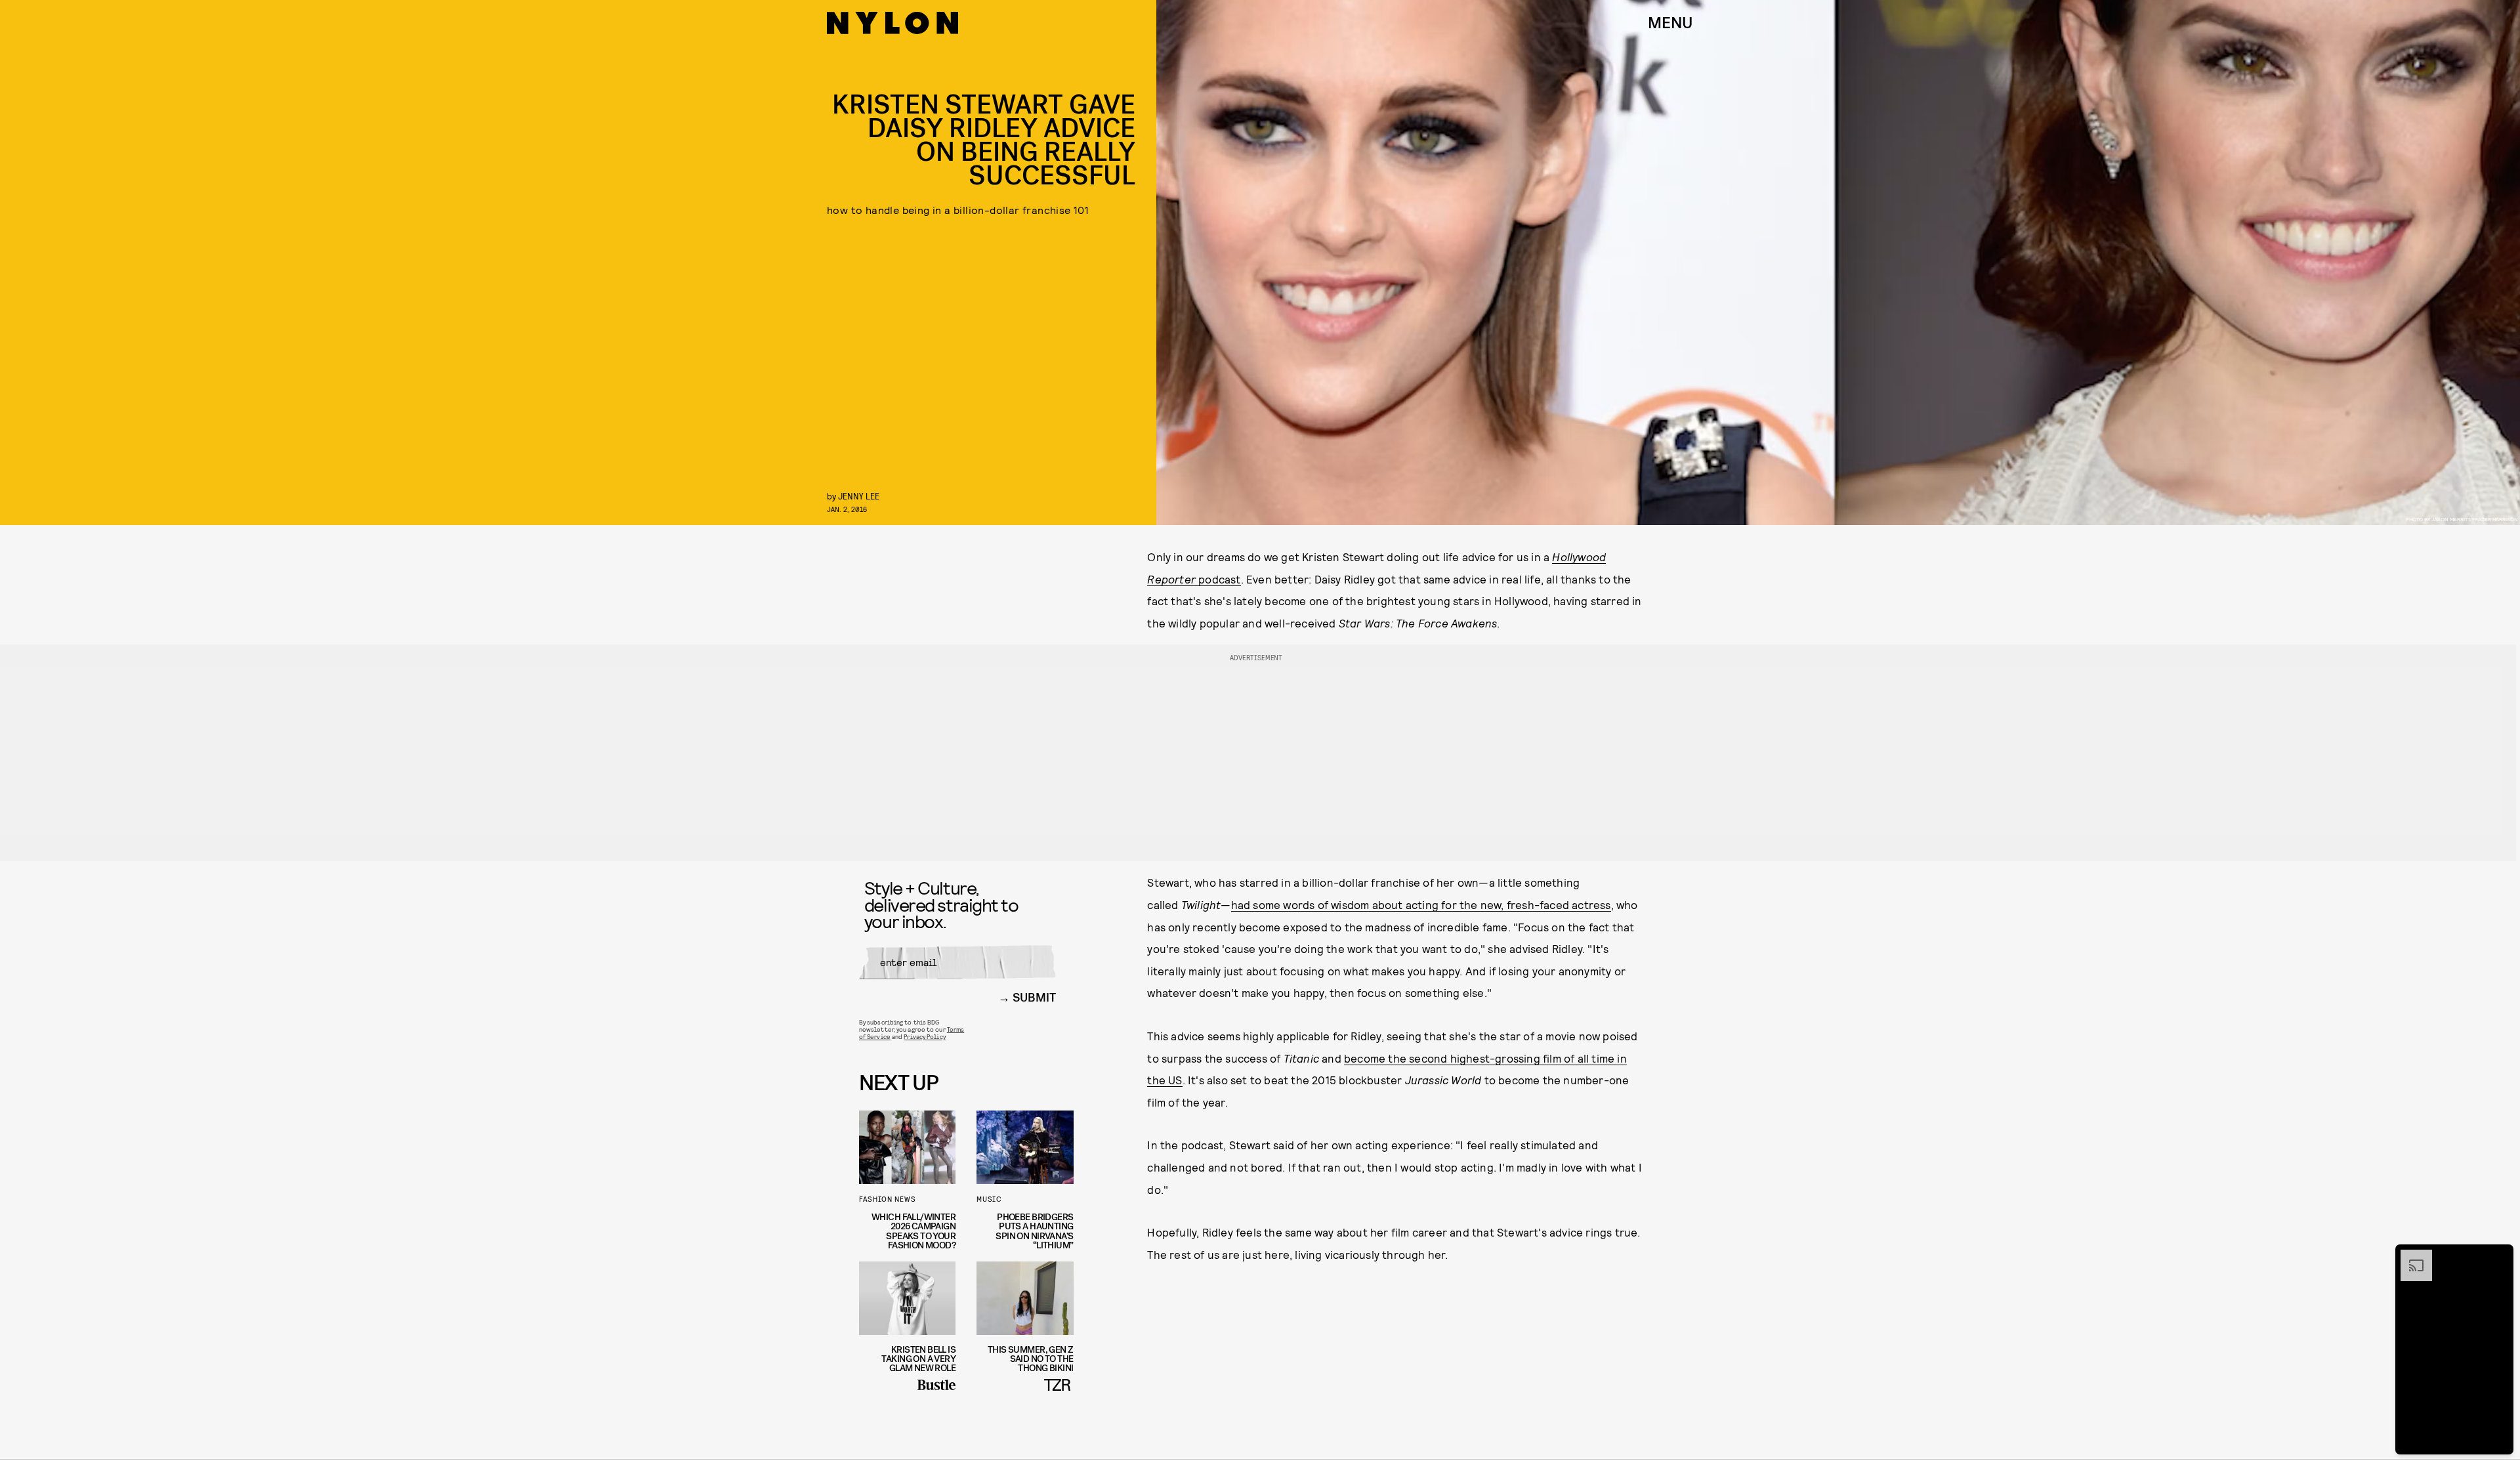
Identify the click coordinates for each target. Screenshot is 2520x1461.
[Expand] (2410, 1256)
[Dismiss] (2499, 1256)
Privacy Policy (924, 1036)
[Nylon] (892, 23)
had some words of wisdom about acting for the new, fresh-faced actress (1421, 904)
